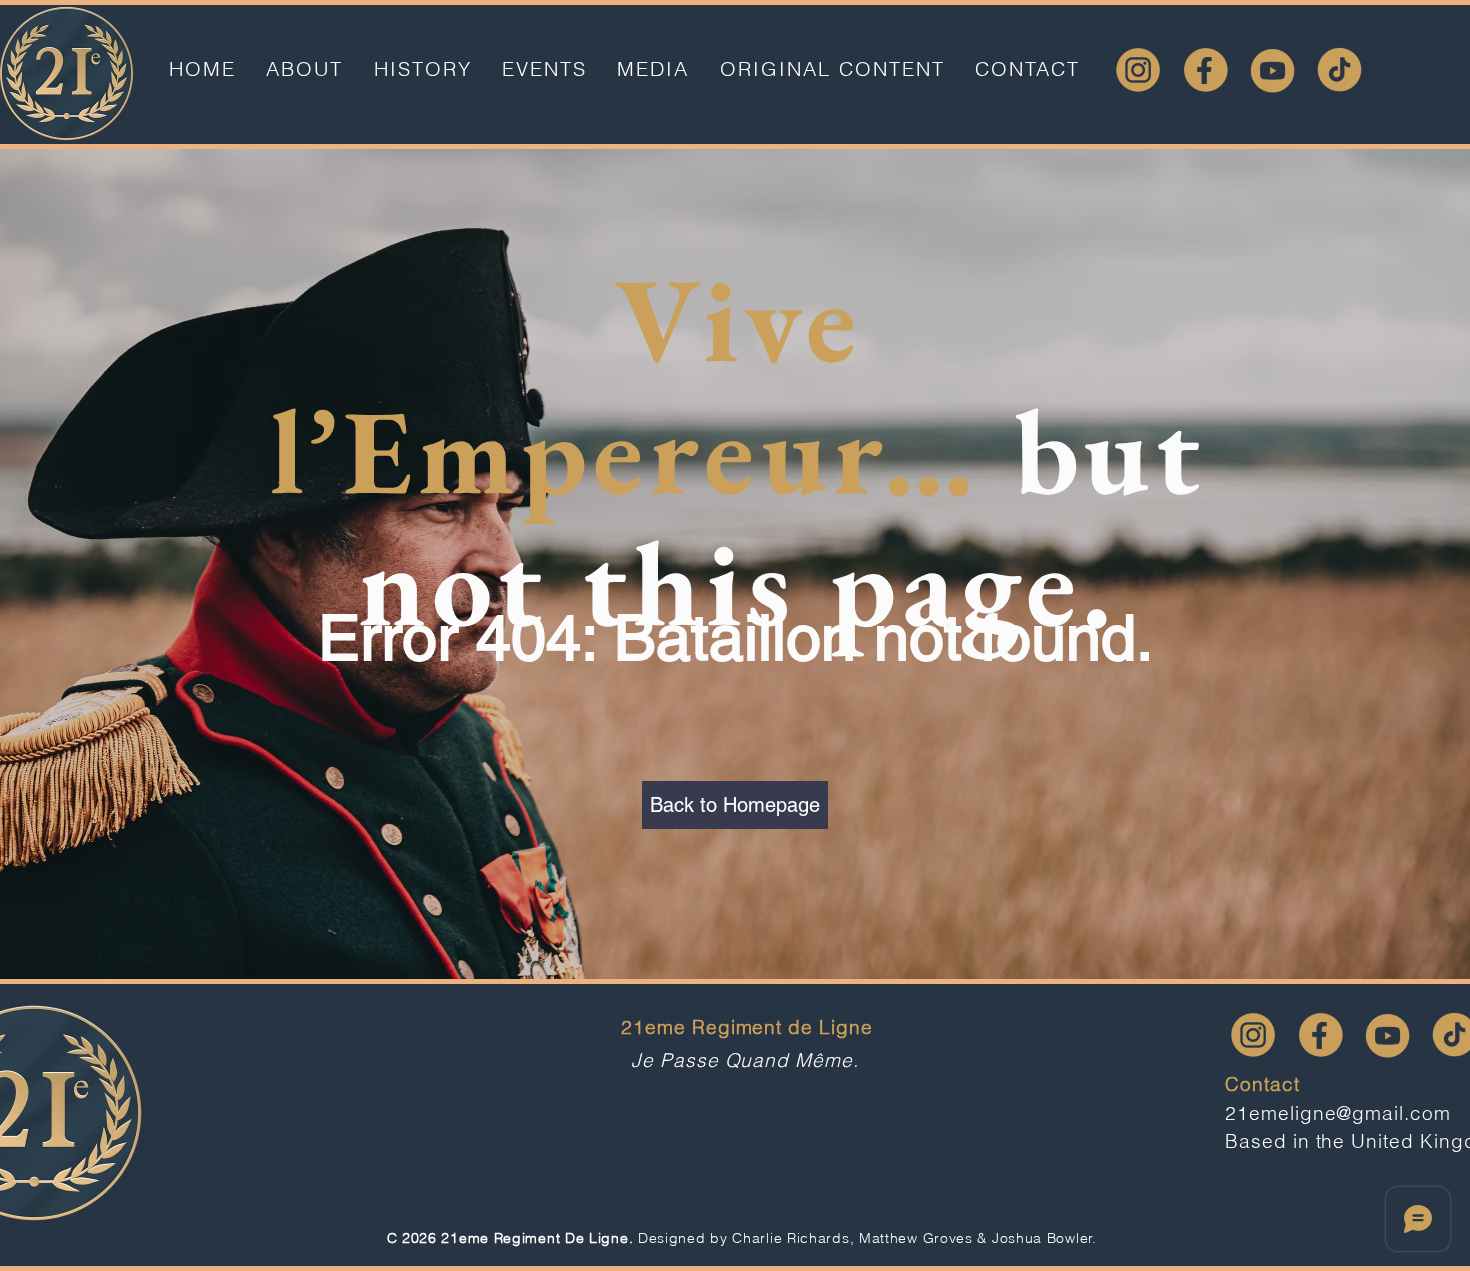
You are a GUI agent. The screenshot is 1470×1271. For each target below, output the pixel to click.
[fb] (1205, 69)
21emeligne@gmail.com (1338, 1113)
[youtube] (1272, 69)
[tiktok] (1339, 69)
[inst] (1138, 69)
